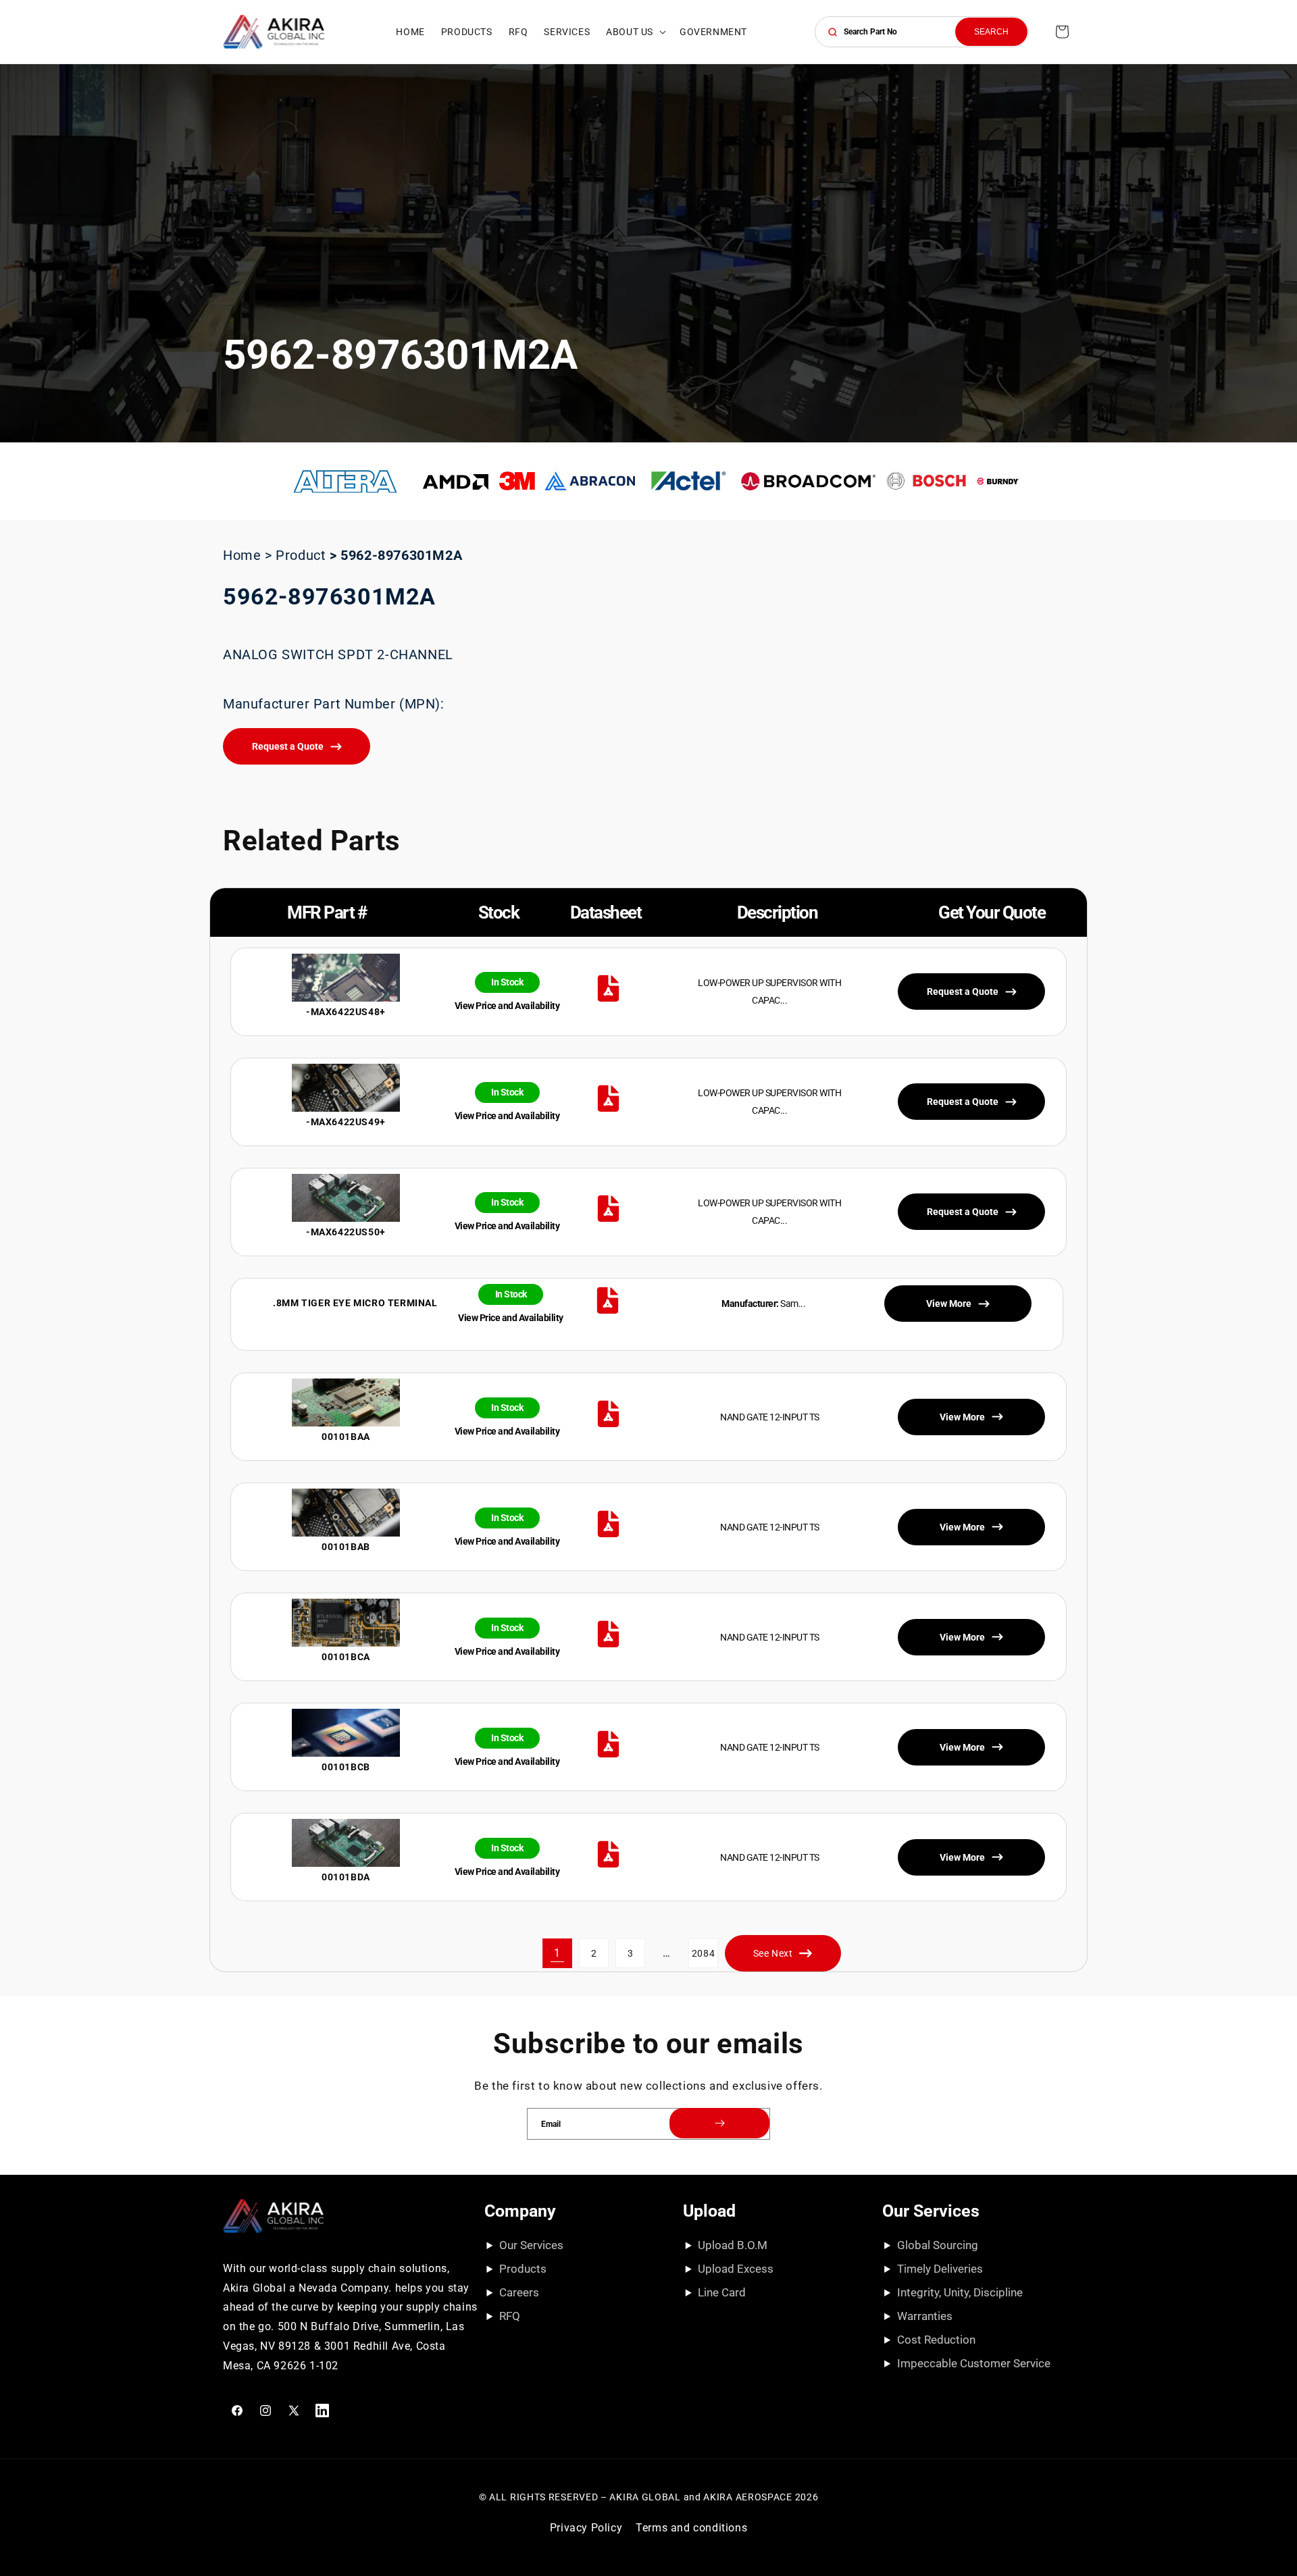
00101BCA (346, 1657)
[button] (635, 32)
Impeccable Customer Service (974, 2363)
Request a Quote (288, 746)
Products (523, 2269)
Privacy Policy (586, 2528)
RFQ (510, 2316)
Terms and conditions (691, 2528)
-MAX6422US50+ (346, 1232)
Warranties (925, 2316)
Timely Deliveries (940, 2269)
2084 (703, 1953)
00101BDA (346, 1877)
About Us (630, 32)
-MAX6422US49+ (346, 1122)
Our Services (531, 2245)
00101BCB (346, 1767)
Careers (519, 2292)
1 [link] (557, 1953)
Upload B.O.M (733, 2245)
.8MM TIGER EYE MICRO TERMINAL (355, 1303)
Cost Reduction (936, 2340)
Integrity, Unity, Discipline (960, 2292)
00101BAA (346, 1437)
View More (962, 1417)
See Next (773, 1953)
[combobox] (922, 32)
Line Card (722, 2292)
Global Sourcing (938, 2245)
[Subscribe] (719, 2123)
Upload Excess (736, 2269)
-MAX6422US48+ (346, 1012)
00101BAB (346, 1547)
